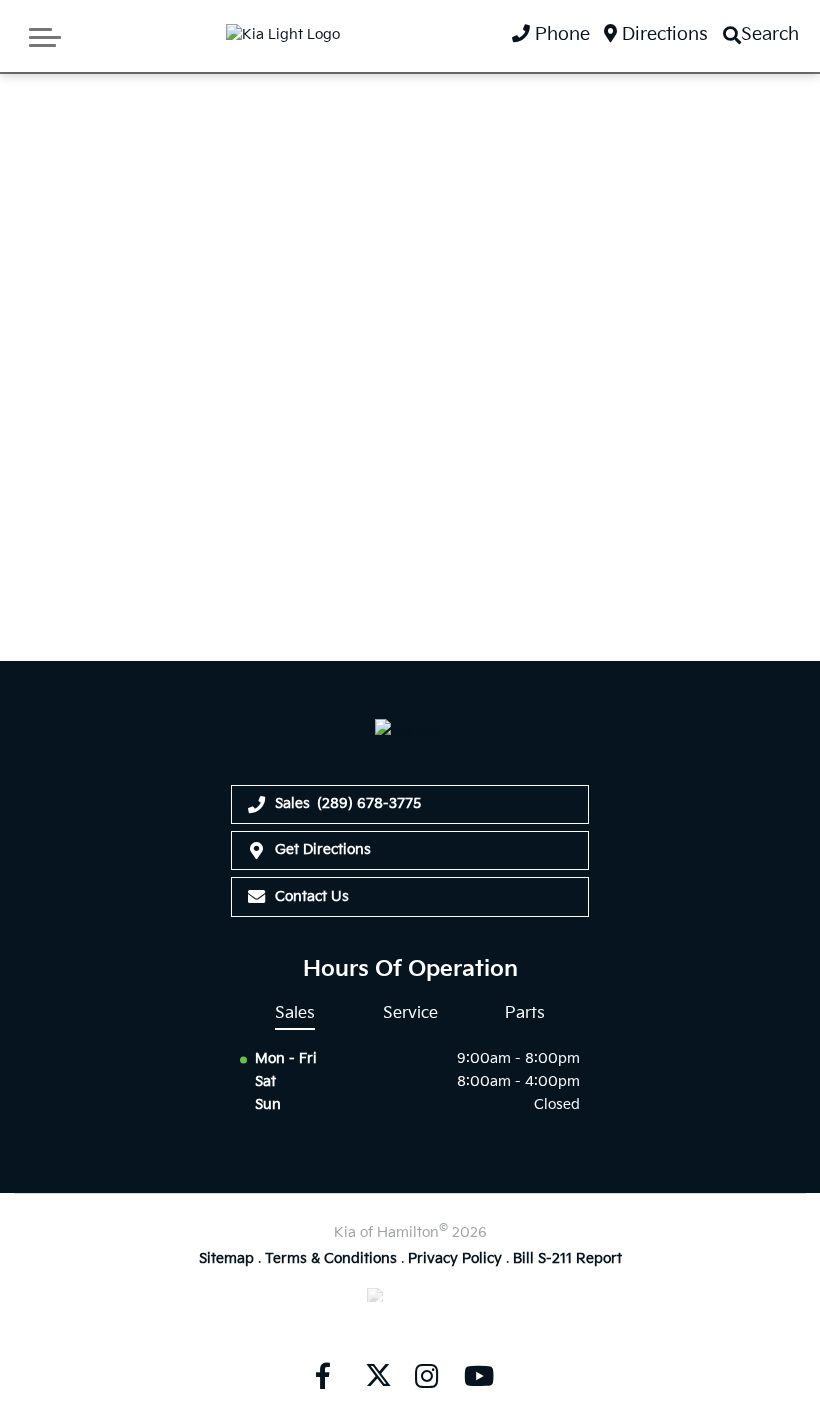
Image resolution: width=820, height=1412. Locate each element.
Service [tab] (410, 1013)
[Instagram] (427, 1377)
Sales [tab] (295, 1013)
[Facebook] (323, 1377)
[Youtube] (479, 1377)
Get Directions (323, 849)
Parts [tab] (525, 1013)
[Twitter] (375, 1377)
